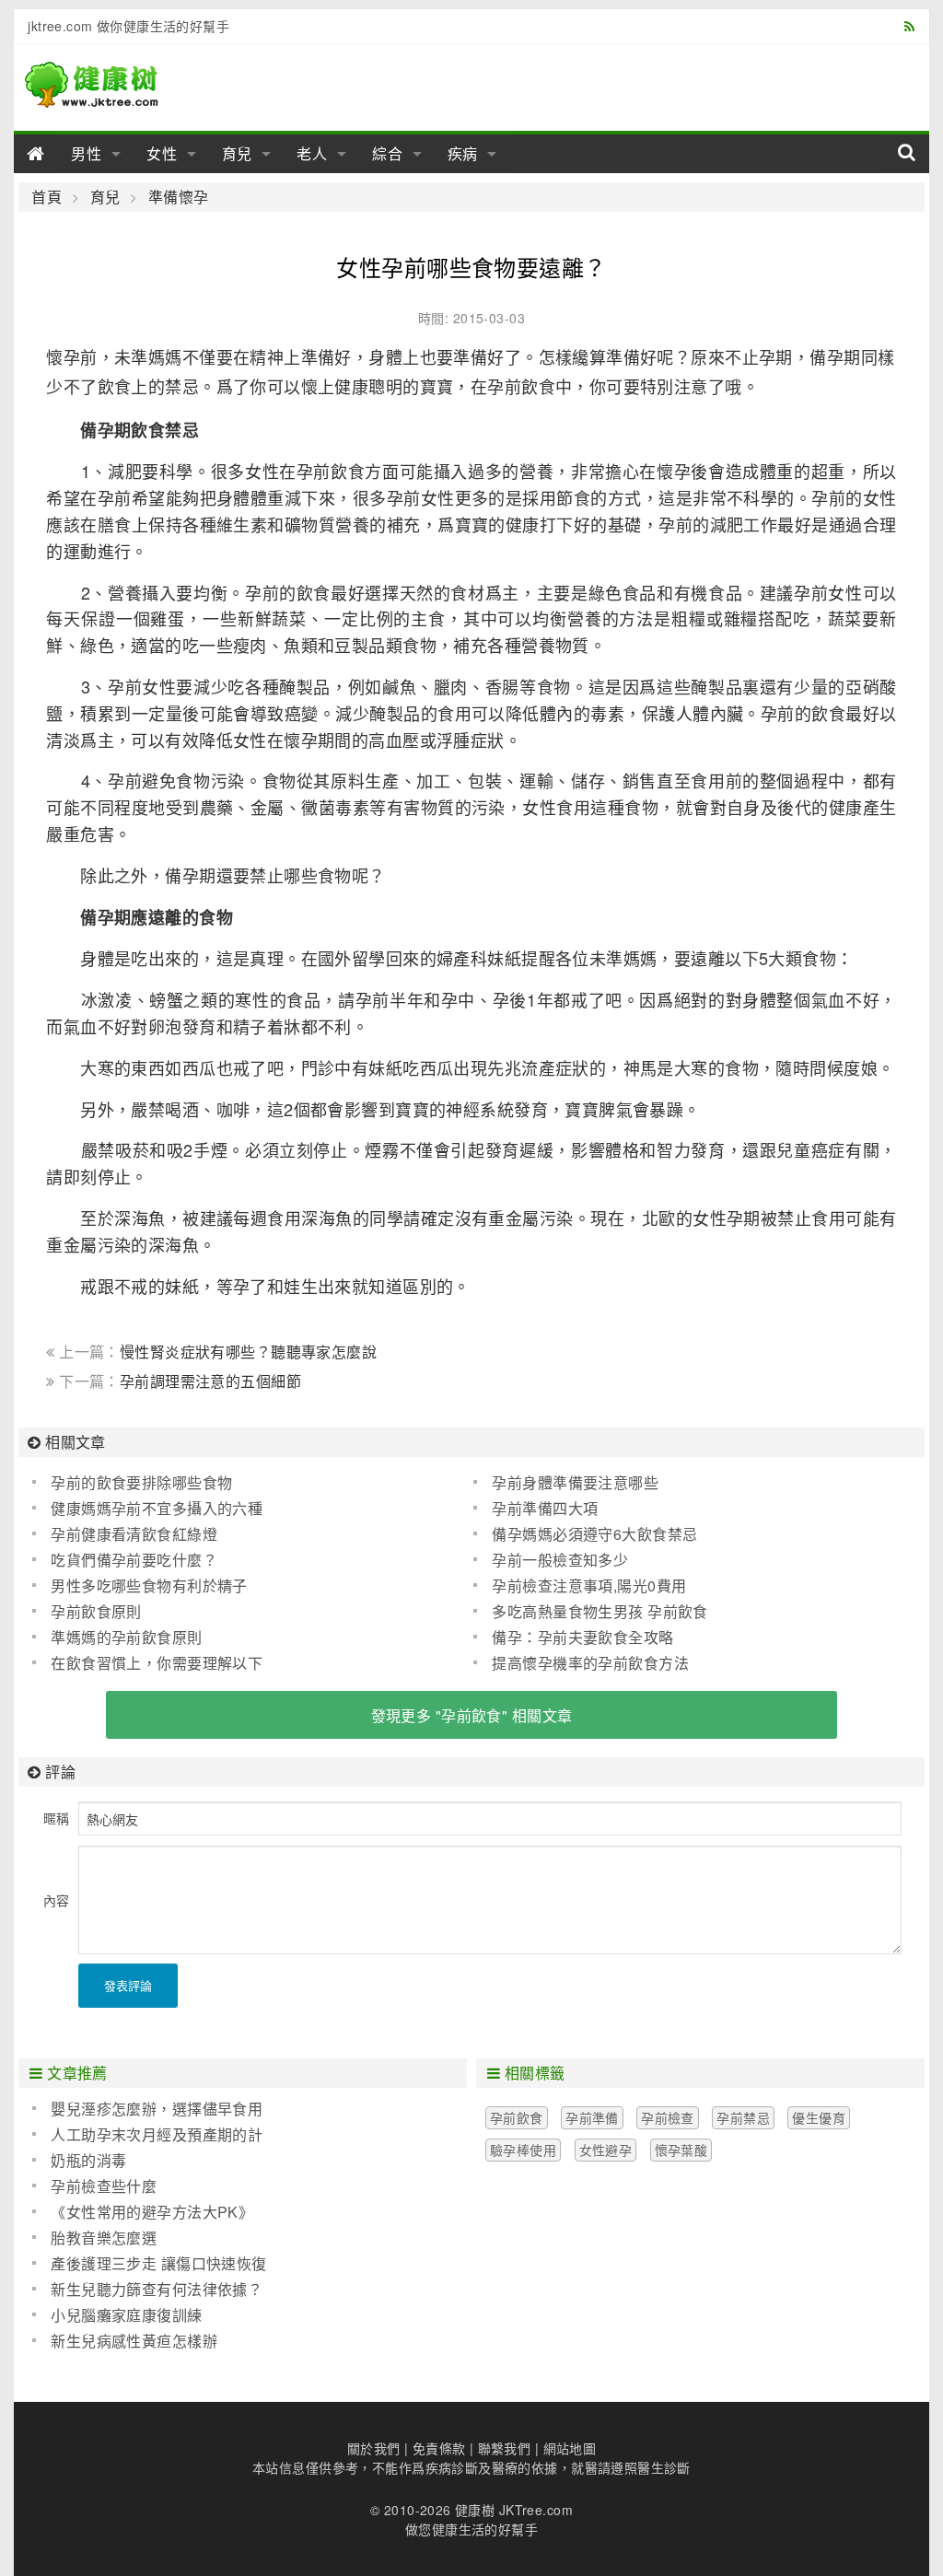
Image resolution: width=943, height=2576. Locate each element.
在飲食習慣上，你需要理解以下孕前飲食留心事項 (147, 1663)
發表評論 (128, 1985)
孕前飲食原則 (96, 1611)
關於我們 (374, 2448)
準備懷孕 (178, 197)
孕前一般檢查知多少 (560, 1560)
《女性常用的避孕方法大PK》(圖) (143, 2212)
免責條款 (439, 2448)
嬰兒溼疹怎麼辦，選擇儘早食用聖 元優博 (147, 2109)
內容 (56, 1900)
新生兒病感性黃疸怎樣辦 (134, 2341)
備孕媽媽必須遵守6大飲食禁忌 (594, 1534)
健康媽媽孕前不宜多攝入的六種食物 (147, 1509)
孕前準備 (592, 2117)
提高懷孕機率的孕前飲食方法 (590, 1663)
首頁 (47, 197)
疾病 (463, 153)
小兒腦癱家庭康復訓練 (126, 2315)
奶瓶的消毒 (88, 2160)
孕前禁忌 (743, 2117)
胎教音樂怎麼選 (104, 2238)
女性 (162, 153)
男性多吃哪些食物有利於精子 (149, 1585)
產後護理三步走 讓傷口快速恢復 (158, 2263)
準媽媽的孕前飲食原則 (126, 1637)
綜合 (388, 153)
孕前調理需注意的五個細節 (210, 1381)
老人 (312, 153)
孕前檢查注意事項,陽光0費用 (589, 1585)
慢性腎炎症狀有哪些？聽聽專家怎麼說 (248, 1352)
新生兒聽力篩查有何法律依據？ (157, 2289)
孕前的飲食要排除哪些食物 (141, 1482)
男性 (87, 153)
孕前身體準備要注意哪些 (575, 1482)
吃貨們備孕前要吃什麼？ (134, 1560)
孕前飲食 (517, 2117)
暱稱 (56, 1818)
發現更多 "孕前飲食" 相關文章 (472, 1715)
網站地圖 (570, 2448)
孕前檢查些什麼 (104, 2186)
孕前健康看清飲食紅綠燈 (136, 1534)
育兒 (238, 153)
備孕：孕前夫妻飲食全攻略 (582, 1637)
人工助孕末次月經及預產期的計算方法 (147, 2135)
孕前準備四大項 (545, 1508)
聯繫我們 (505, 2448)
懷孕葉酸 (681, 2150)
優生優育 (819, 2117)
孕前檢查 (668, 2117)
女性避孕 (606, 2150)
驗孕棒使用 (523, 2150)
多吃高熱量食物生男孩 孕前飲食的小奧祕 (590, 1612)
